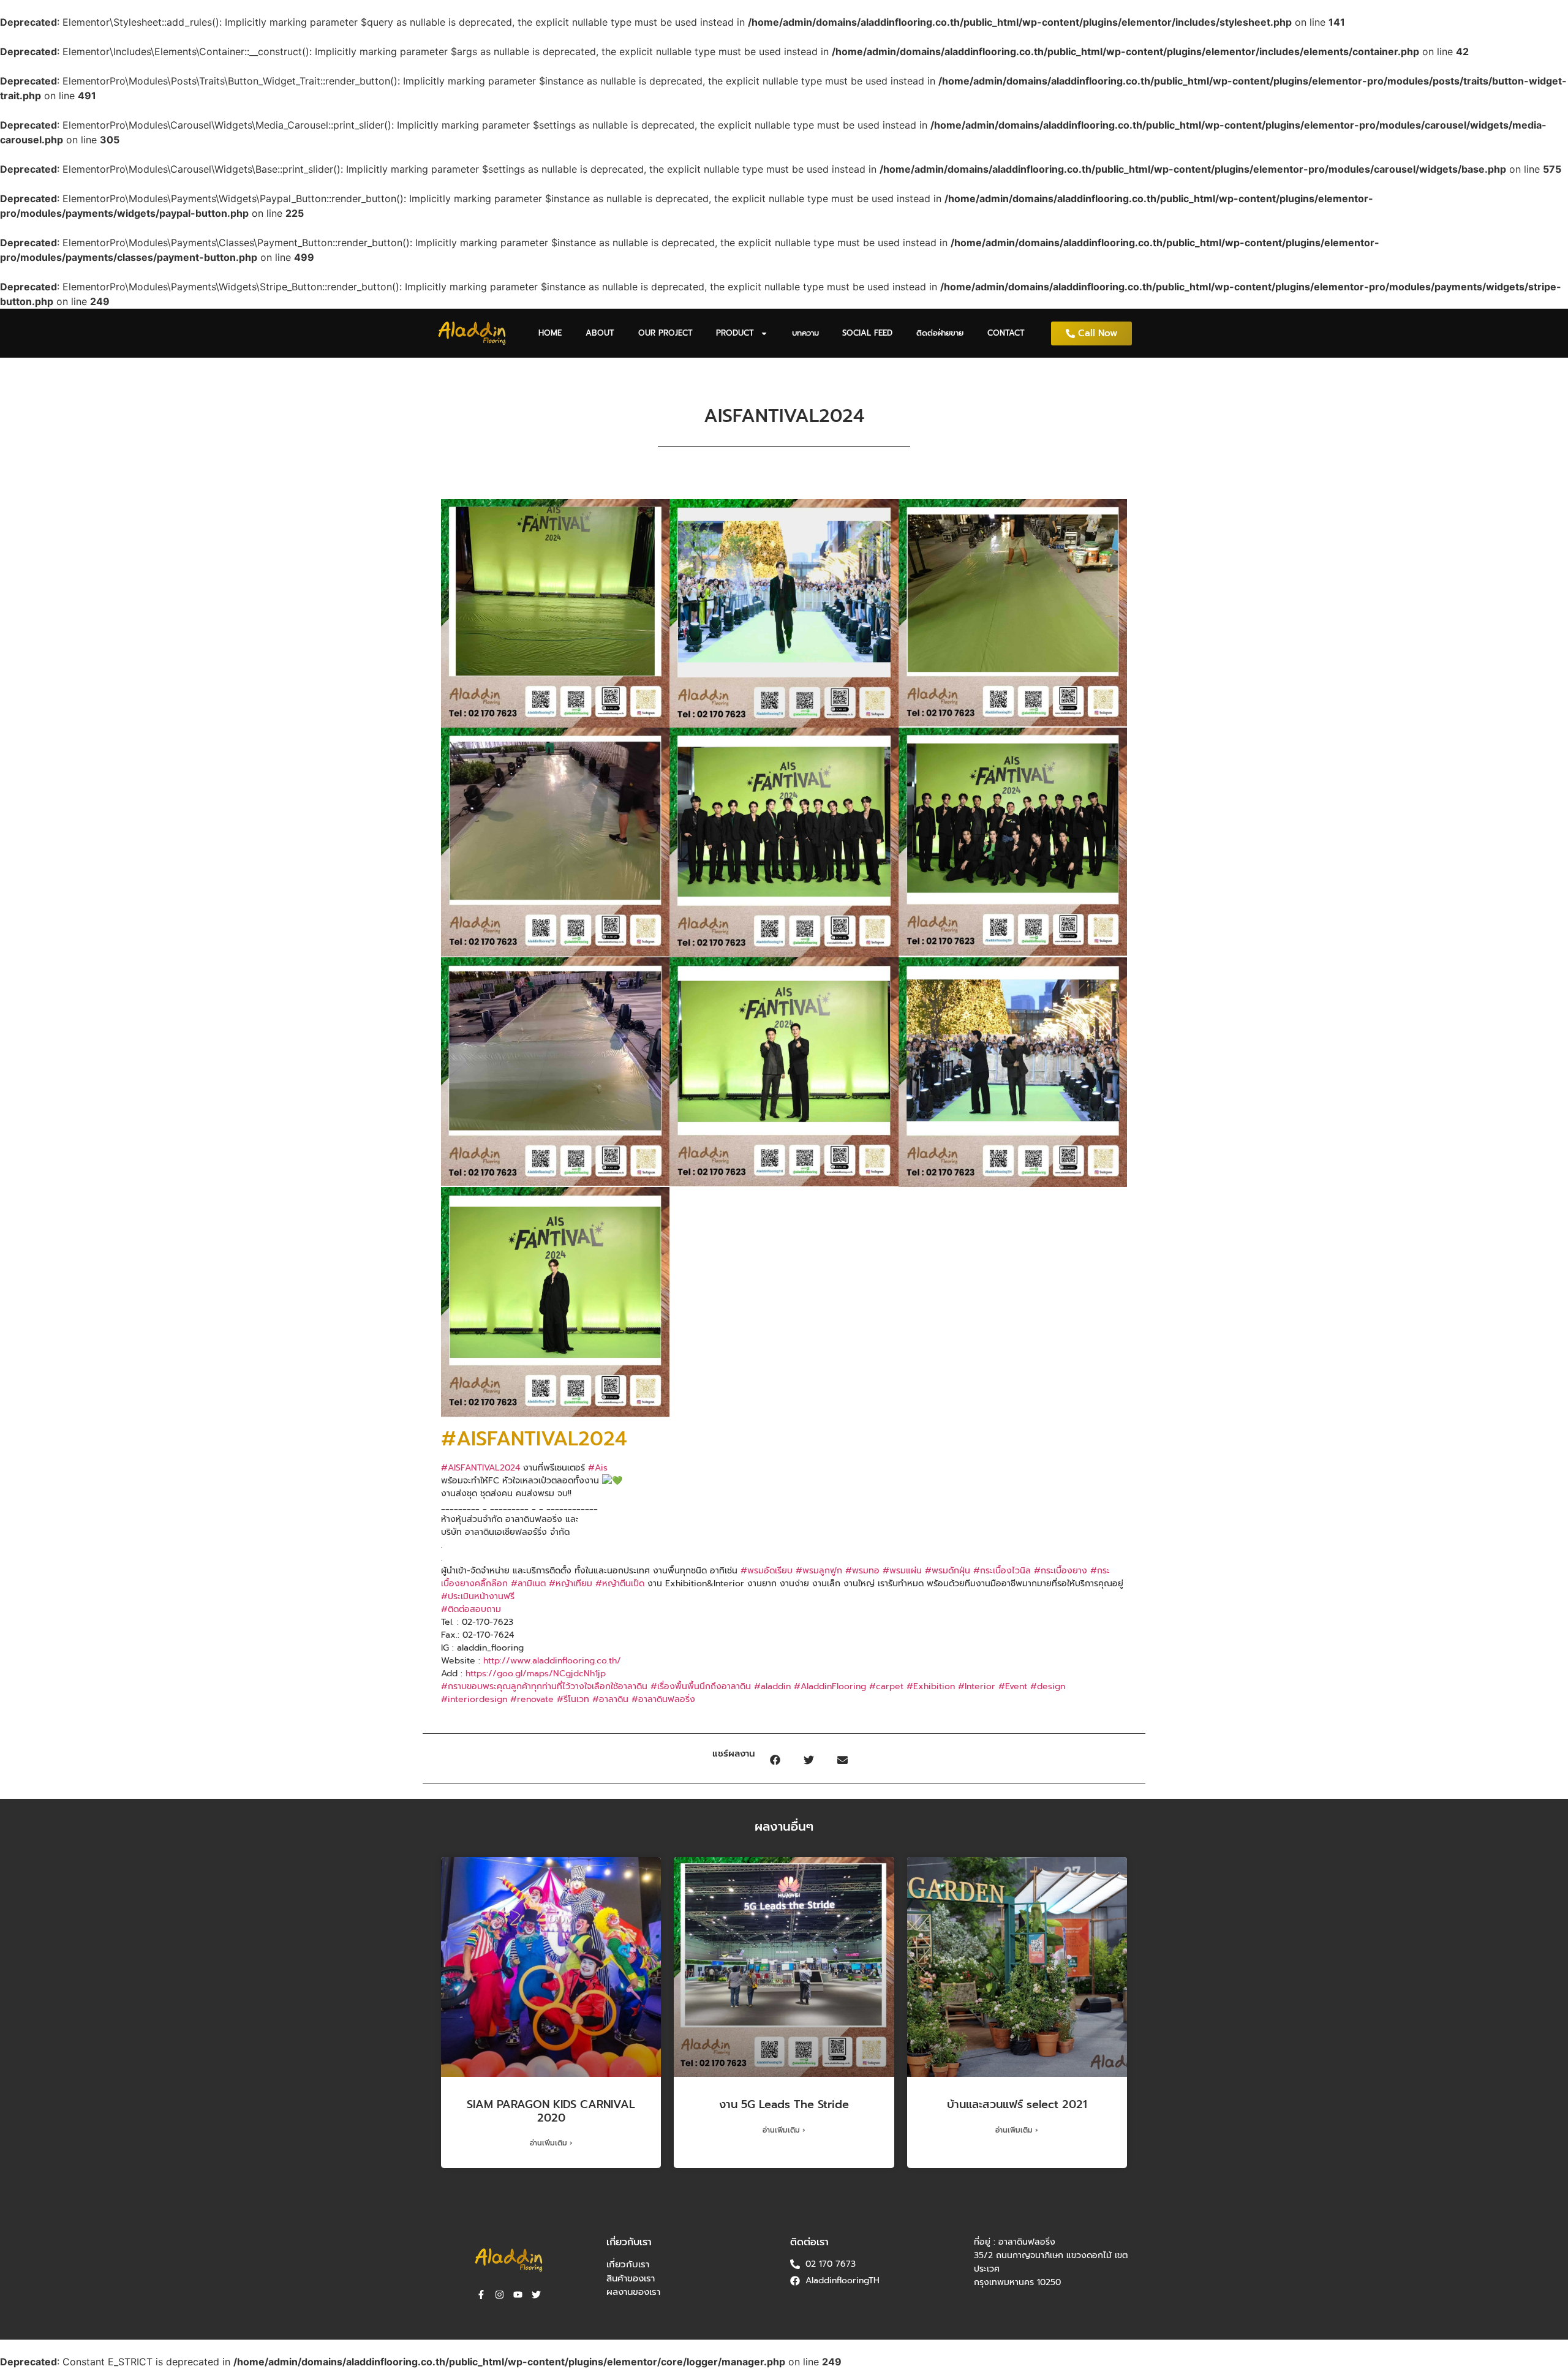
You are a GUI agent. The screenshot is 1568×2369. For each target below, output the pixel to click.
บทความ (805, 333)
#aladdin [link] (772, 1686)
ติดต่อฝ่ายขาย (940, 333)
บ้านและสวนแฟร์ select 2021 (1017, 2104)
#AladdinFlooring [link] (830, 1686)
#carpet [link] (886, 1686)
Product (735, 333)
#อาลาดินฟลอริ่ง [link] (663, 1699)
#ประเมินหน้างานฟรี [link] (478, 1596)
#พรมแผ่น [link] (902, 1571)
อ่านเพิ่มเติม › (551, 2143)
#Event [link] (1013, 1686)
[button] (775, 1760)
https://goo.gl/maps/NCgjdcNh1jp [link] (536, 1674)
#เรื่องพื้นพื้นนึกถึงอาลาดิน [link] (701, 1686)
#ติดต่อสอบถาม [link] (471, 1609)
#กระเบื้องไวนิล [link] (1002, 1571)
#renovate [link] (532, 1699)
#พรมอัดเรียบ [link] (767, 1571)
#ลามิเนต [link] (528, 1584)
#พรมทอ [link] (862, 1571)
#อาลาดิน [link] (610, 1699)
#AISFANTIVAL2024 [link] (481, 1468)
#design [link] (1048, 1686)
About (600, 333)
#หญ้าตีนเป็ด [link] (620, 1584)
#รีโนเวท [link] (573, 1699)
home (550, 333)
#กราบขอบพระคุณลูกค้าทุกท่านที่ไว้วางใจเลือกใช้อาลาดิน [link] (544, 1686)
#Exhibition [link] (931, 1686)
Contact (1006, 333)
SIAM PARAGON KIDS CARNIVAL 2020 (551, 2111)
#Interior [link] (977, 1686)
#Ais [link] (598, 1468)
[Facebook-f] (481, 2295)
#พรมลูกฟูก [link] (819, 1571)
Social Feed (867, 333)
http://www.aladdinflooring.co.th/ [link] (552, 1661)
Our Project (665, 333)
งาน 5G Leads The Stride (784, 2104)
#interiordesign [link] (474, 1699)
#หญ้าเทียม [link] (571, 1584)
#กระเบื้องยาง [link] (1061, 1571)
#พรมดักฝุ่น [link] (948, 1571)
